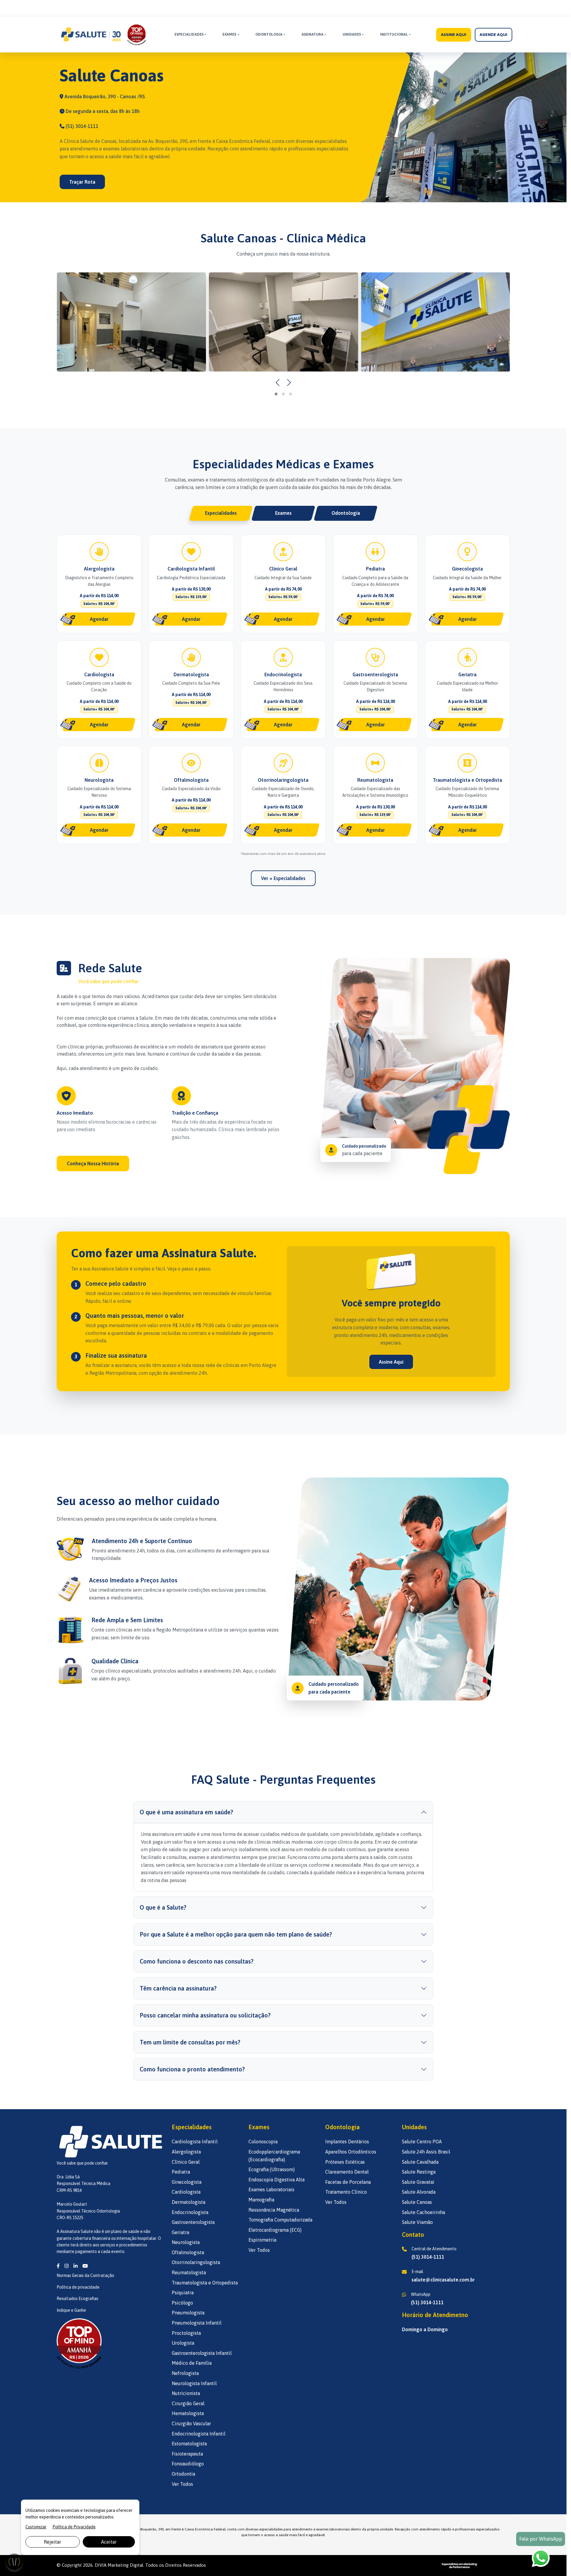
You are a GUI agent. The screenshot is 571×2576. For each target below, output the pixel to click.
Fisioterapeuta (187, 2454)
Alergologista (186, 2152)
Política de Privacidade (74, 2527)
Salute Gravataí (418, 2182)
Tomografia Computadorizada (280, 2220)
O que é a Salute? (163, 1907)
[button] (276, 394)
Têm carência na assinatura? (178, 1988)
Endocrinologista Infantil (199, 2434)
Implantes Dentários (347, 2142)
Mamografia (261, 2200)
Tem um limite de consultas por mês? (190, 2042)
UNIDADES (352, 34)
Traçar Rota (82, 182)
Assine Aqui (391, 1362)
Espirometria (262, 2240)
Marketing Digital (125, 2565)
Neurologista (186, 2242)
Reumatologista (189, 2272)
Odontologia (269, 34)
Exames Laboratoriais (271, 2189)
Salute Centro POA (422, 2142)
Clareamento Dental (347, 2172)
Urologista (183, 2343)
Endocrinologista (190, 2212)
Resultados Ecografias (77, 2299)
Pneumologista (188, 2313)
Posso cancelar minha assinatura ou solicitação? (205, 2015)
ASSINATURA (312, 34)
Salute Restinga (419, 2172)
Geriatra (180, 2232)
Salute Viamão (417, 2222)
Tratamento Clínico (346, 2192)
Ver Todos (182, 2484)
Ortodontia (183, 2474)
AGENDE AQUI (493, 34)
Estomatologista (189, 2444)
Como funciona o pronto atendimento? (192, 2069)
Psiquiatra (183, 2293)
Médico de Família (192, 2363)
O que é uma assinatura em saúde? (186, 1812)
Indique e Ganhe (71, 2310)
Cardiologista (186, 2192)
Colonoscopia (263, 2142)
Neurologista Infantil (194, 2383)
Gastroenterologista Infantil (202, 2353)
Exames (229, 34)
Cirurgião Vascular (191, 2423)
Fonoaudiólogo (188, 2464)
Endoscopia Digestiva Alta (277, 2180)
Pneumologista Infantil (197, 2323)
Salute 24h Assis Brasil (426, 2152)
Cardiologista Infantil (195, 2142)
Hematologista (188, 2413)
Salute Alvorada (419, 2192)
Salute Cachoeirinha (424, 2212)
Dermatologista (189, 2202)
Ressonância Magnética (274, 2210)
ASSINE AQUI (454, 34)
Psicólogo (182, 2303)
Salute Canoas (417, 2202)
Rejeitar (52, 2542)
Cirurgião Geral (188, 2403)
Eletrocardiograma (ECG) (275, 2230)
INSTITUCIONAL (394, 34)
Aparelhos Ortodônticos (351, 2152)
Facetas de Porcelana (348, 2182)
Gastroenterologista (193, 2222)
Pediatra (181, 2172)
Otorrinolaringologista (196, 2262)
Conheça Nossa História (93, 1163)
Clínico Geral (186, 2162)
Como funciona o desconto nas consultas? (197, 1961)
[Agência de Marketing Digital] (459, 2565)
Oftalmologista (188, 2252)
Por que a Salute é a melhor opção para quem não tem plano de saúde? (236, 1934)
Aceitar (109, 2542)
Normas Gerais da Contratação (85, 2275)
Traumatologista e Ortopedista (205, 2283)
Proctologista (186, 2333)
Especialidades (189, 34)
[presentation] (278, 383)
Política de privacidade (78, 2287)
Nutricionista (186, 2393)
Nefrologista (185, 2373)
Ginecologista (187, 2182)
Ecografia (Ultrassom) (272, 2169)
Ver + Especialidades (283, 878)
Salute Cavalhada (420, 2162)
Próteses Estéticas (345, 2162)
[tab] (221, 513)
